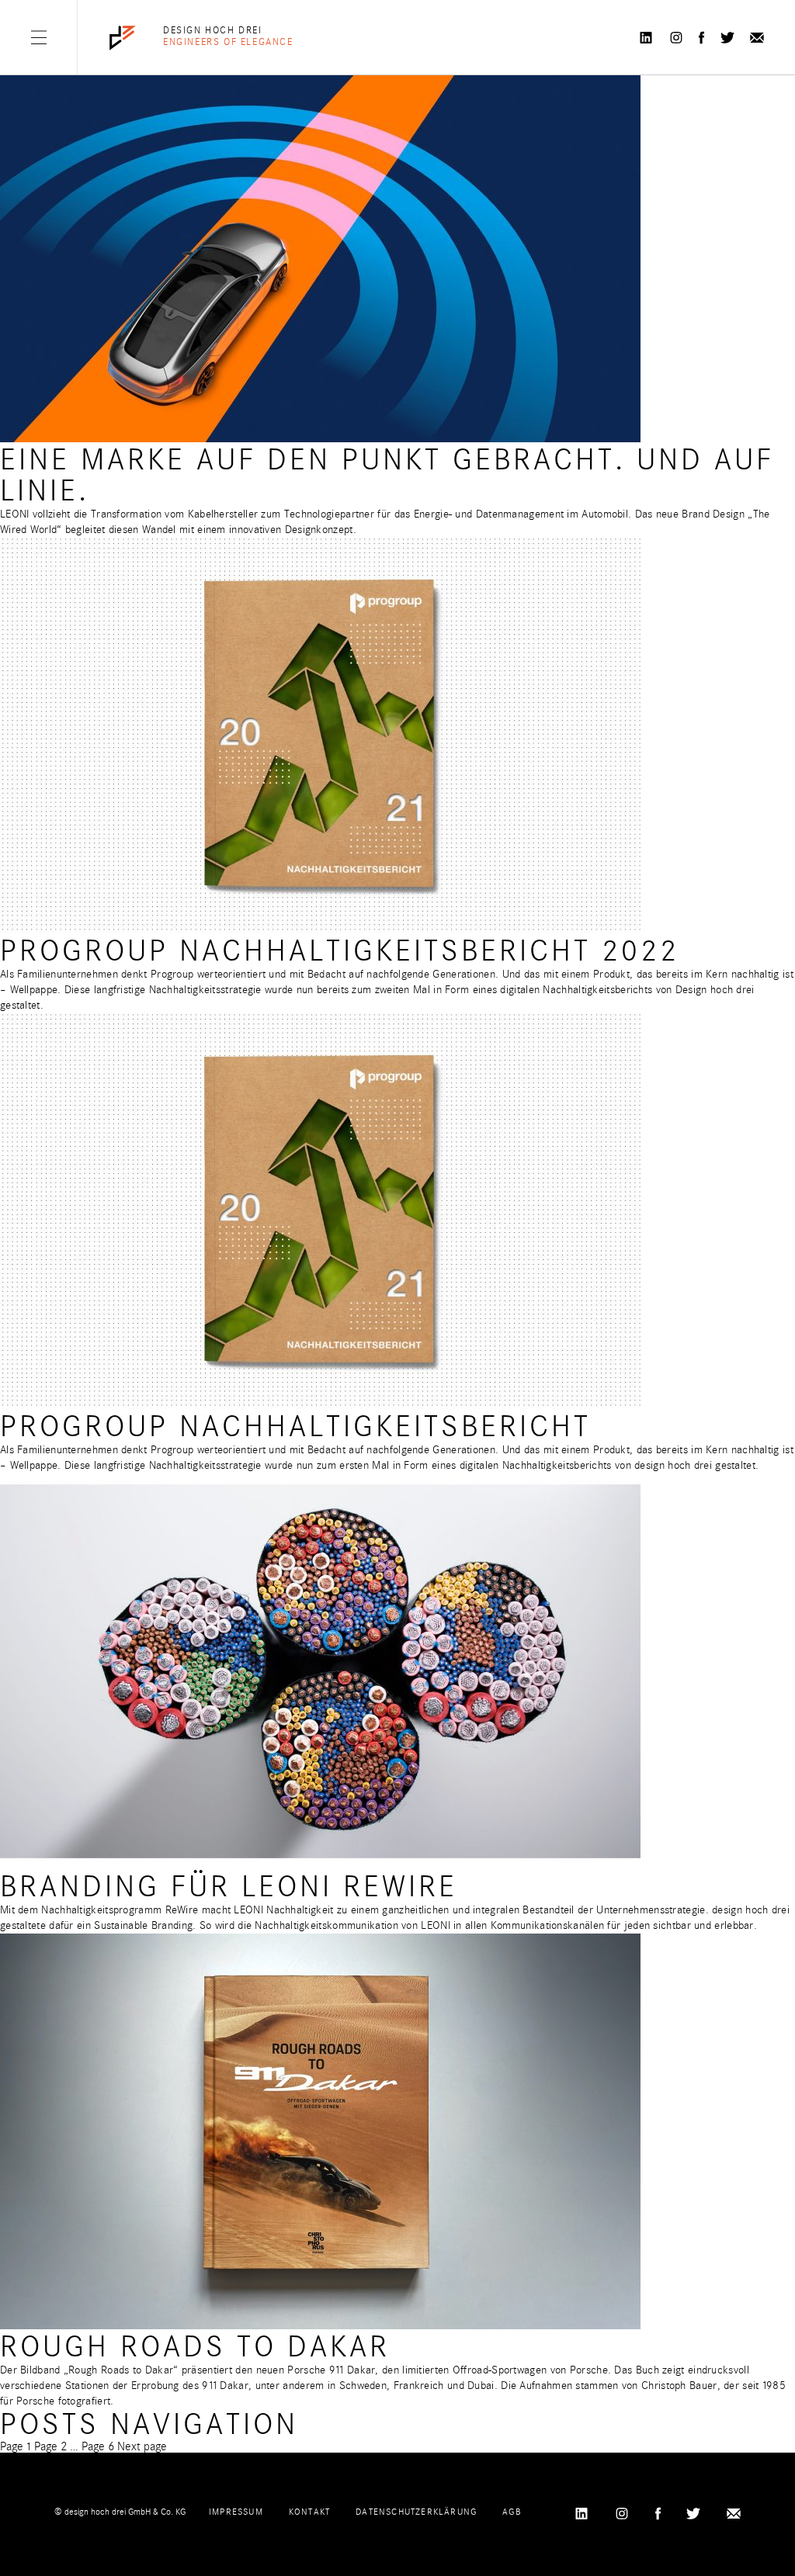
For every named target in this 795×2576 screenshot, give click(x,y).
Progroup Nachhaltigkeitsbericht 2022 (340, 951)
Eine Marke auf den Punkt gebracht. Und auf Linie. (387, 475)
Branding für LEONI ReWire (229, 1887)
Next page (142, 2446)
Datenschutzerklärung (416, 2512)
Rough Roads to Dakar (195, 2347)
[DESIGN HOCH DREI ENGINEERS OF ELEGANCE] (123, 38)
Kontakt (309, 2512)
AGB (512, 2512)
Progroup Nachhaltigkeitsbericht (295, 1426)
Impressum (236, 2512)
